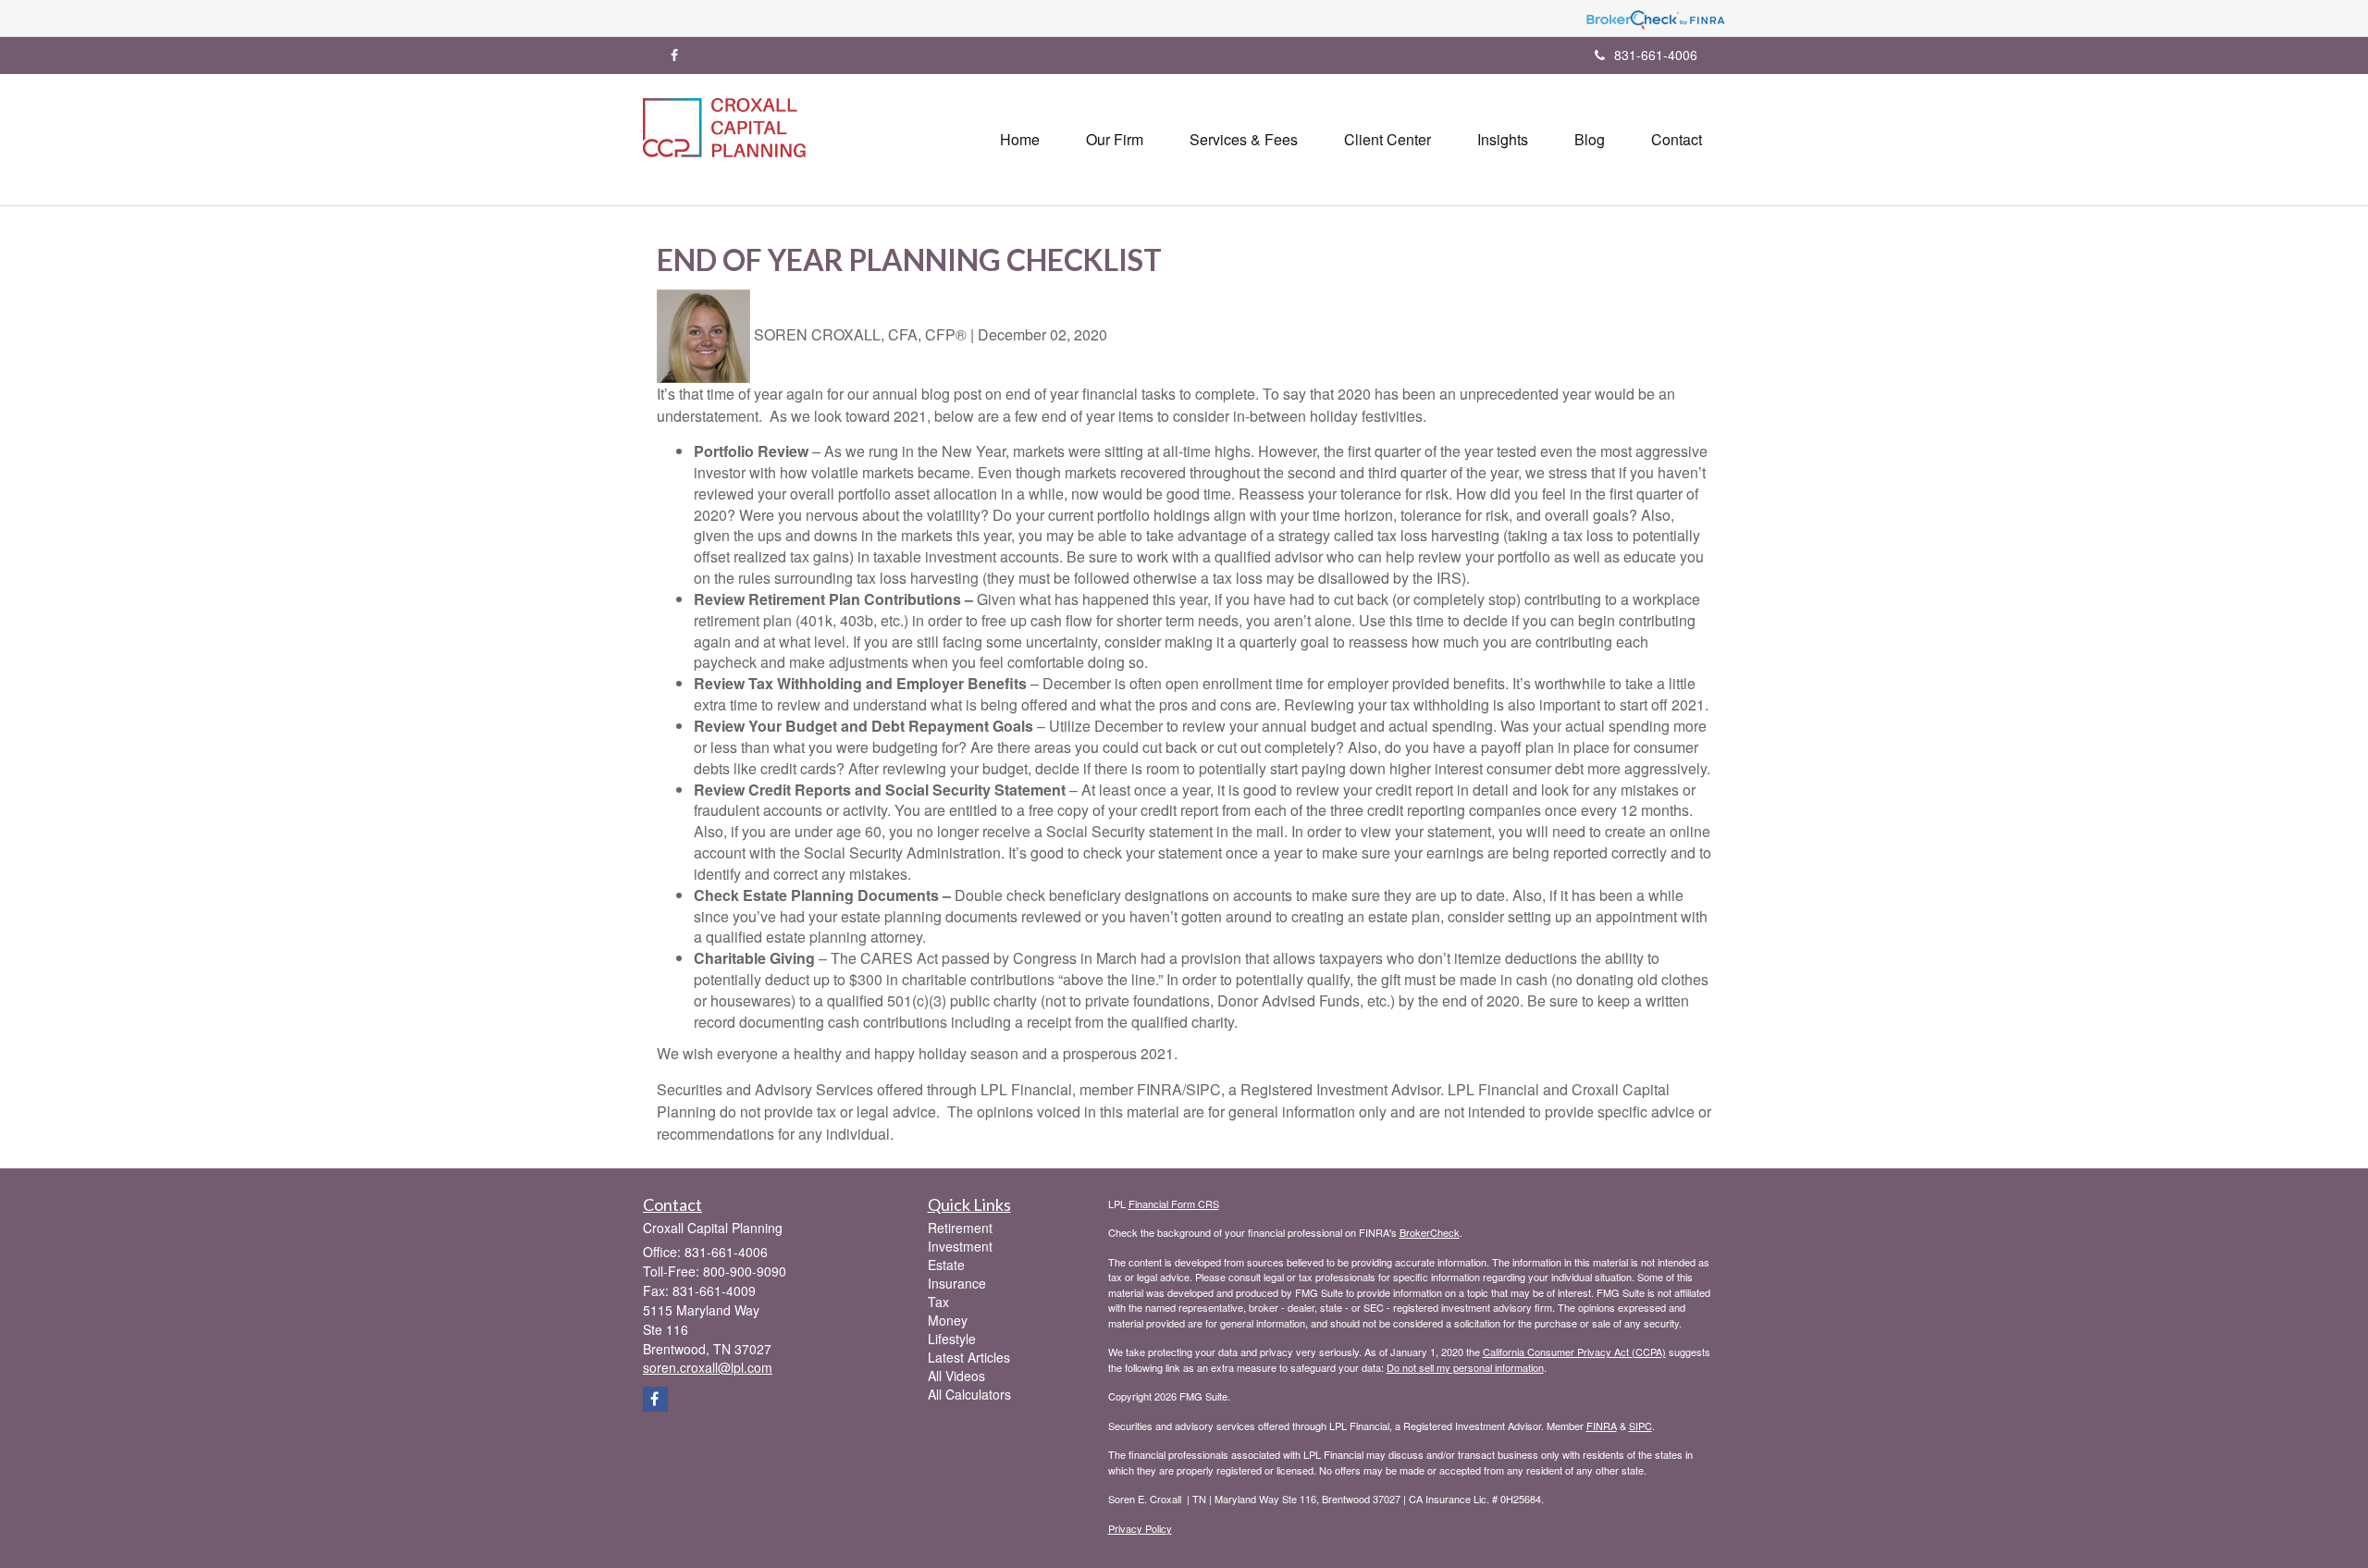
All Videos (956, 1376)
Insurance (957, 1283)
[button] (1115, 140)
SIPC (1640, 1426)
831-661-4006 (1656, 55)
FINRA (1602, 1426)
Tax (938, 1302)
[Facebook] (674, 55)
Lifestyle (952, 1339)
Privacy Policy (1140, 1528)
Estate (946, 1265)
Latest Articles (969, 1357)
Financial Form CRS (1174, 1204)
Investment (960, 1246)
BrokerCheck (1430, 1232)
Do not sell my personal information (1465, 1367)
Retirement (960, 1228)
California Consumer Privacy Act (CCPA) (1574, 1352)
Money (948, 1320)
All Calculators (969, 1394)
